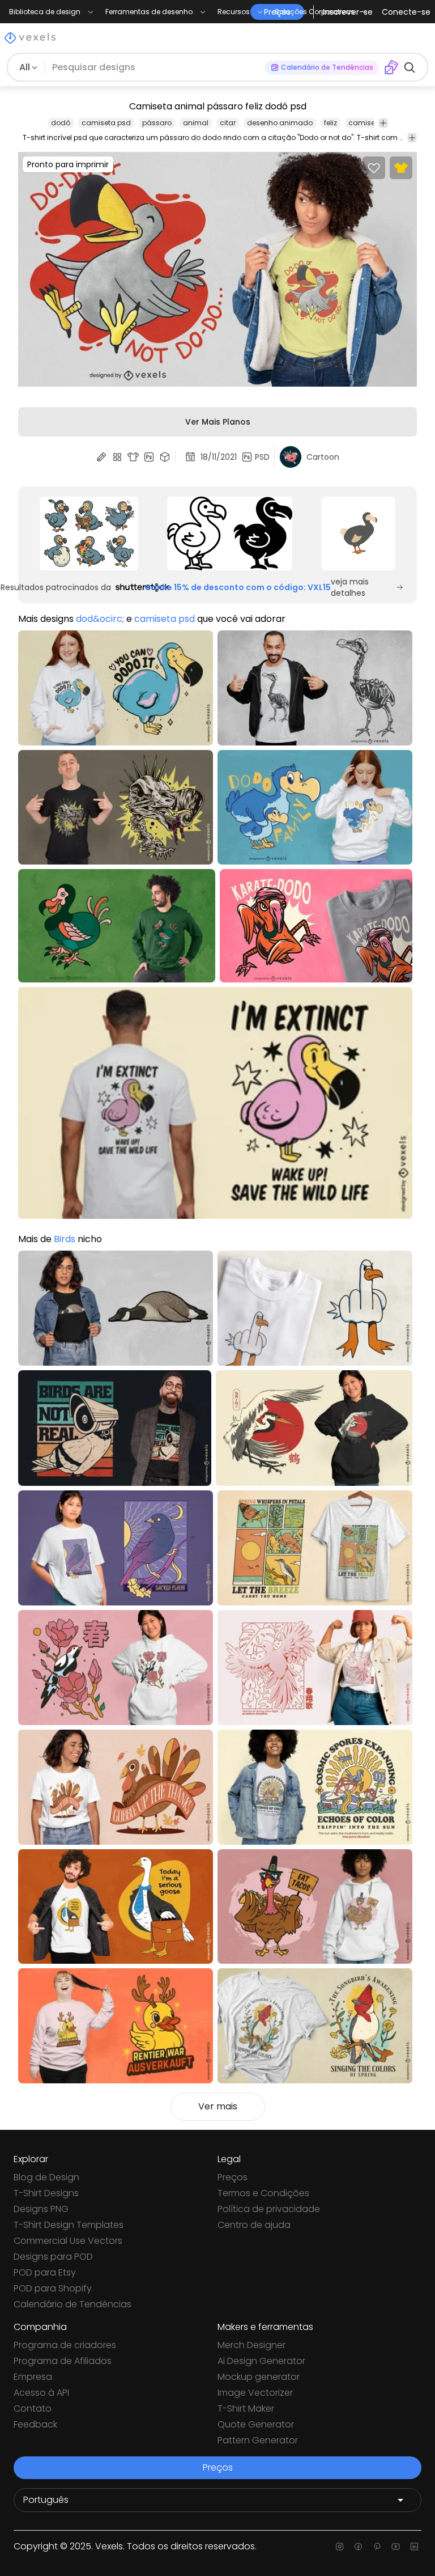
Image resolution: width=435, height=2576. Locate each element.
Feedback (35, 2424)
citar (228, 123)
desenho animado (280, 123)
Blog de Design (46, 2177)
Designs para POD (53, 2257)
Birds (65, 1239)
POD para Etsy (45, 2272)
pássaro (157, 123)
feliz (330, 123)
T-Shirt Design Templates (69, 2225)
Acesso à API (41, 2393)
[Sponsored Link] (89, 533)
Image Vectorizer (255, 2393)
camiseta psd (106, 123)
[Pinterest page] (377, 2547)
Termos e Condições (263, 2193)
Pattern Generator (258, 2440)
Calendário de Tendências (72, 2304)
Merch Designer (251, 2345)
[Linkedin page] (414, 2547)
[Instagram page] (340, 2547)
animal (196, 123)
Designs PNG (41, 2209)
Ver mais (218, 2106)
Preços (233, 2177)
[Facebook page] (358, 2547)
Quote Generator (256, 2424)
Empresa (33, 2377)
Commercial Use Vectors (68, 2241)
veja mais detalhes (350, 587)
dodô (61, 123)
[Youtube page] (396, 2547)
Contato (33, 2408)
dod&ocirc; (100, 619)
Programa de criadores (65, 2345)
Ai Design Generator (261, 2361)
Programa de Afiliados (63, 2361)
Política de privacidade (269, 2209)
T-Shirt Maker (246, 2408)
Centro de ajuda (254, 2225)
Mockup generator (259, 2377)
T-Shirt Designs (46, 2193)
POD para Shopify (53, 2288)
